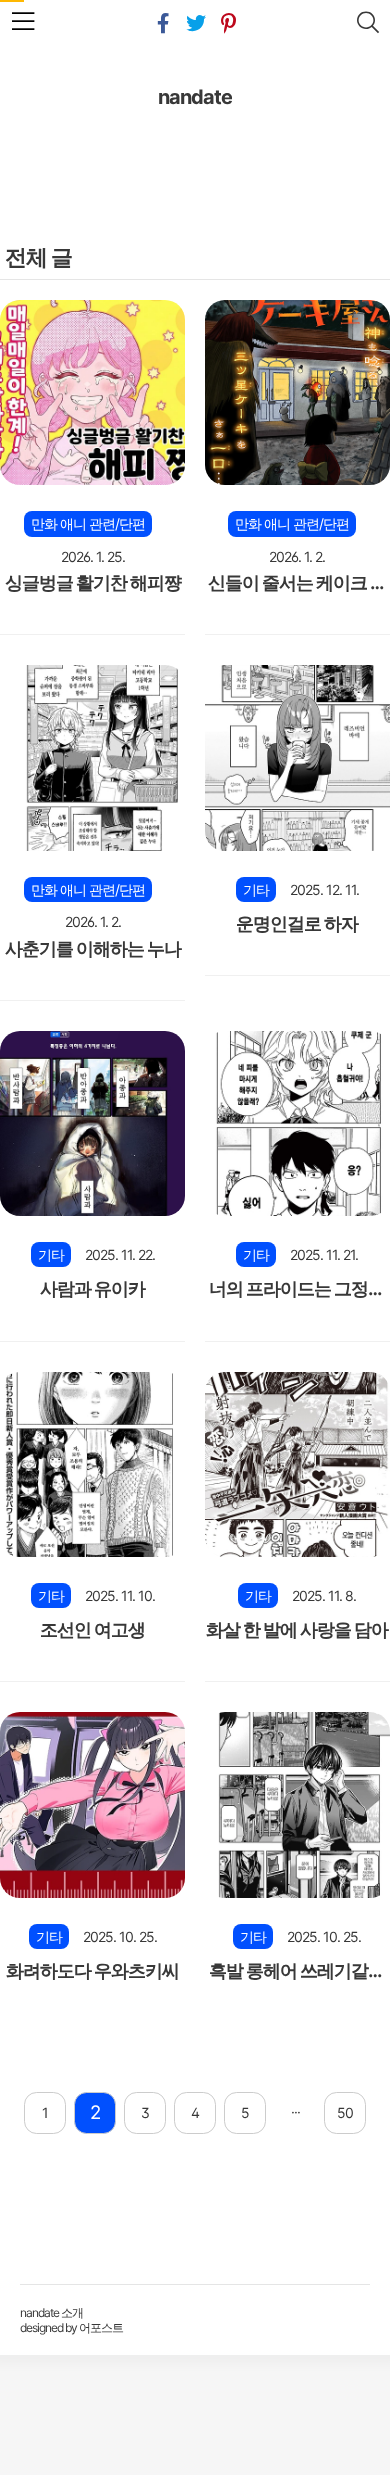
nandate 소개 (51, 2312)
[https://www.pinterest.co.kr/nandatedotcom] (228, 24)
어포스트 (101, 2327)
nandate (195, 97)
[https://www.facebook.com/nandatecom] (162, 24)
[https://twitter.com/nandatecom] (195, 24)
